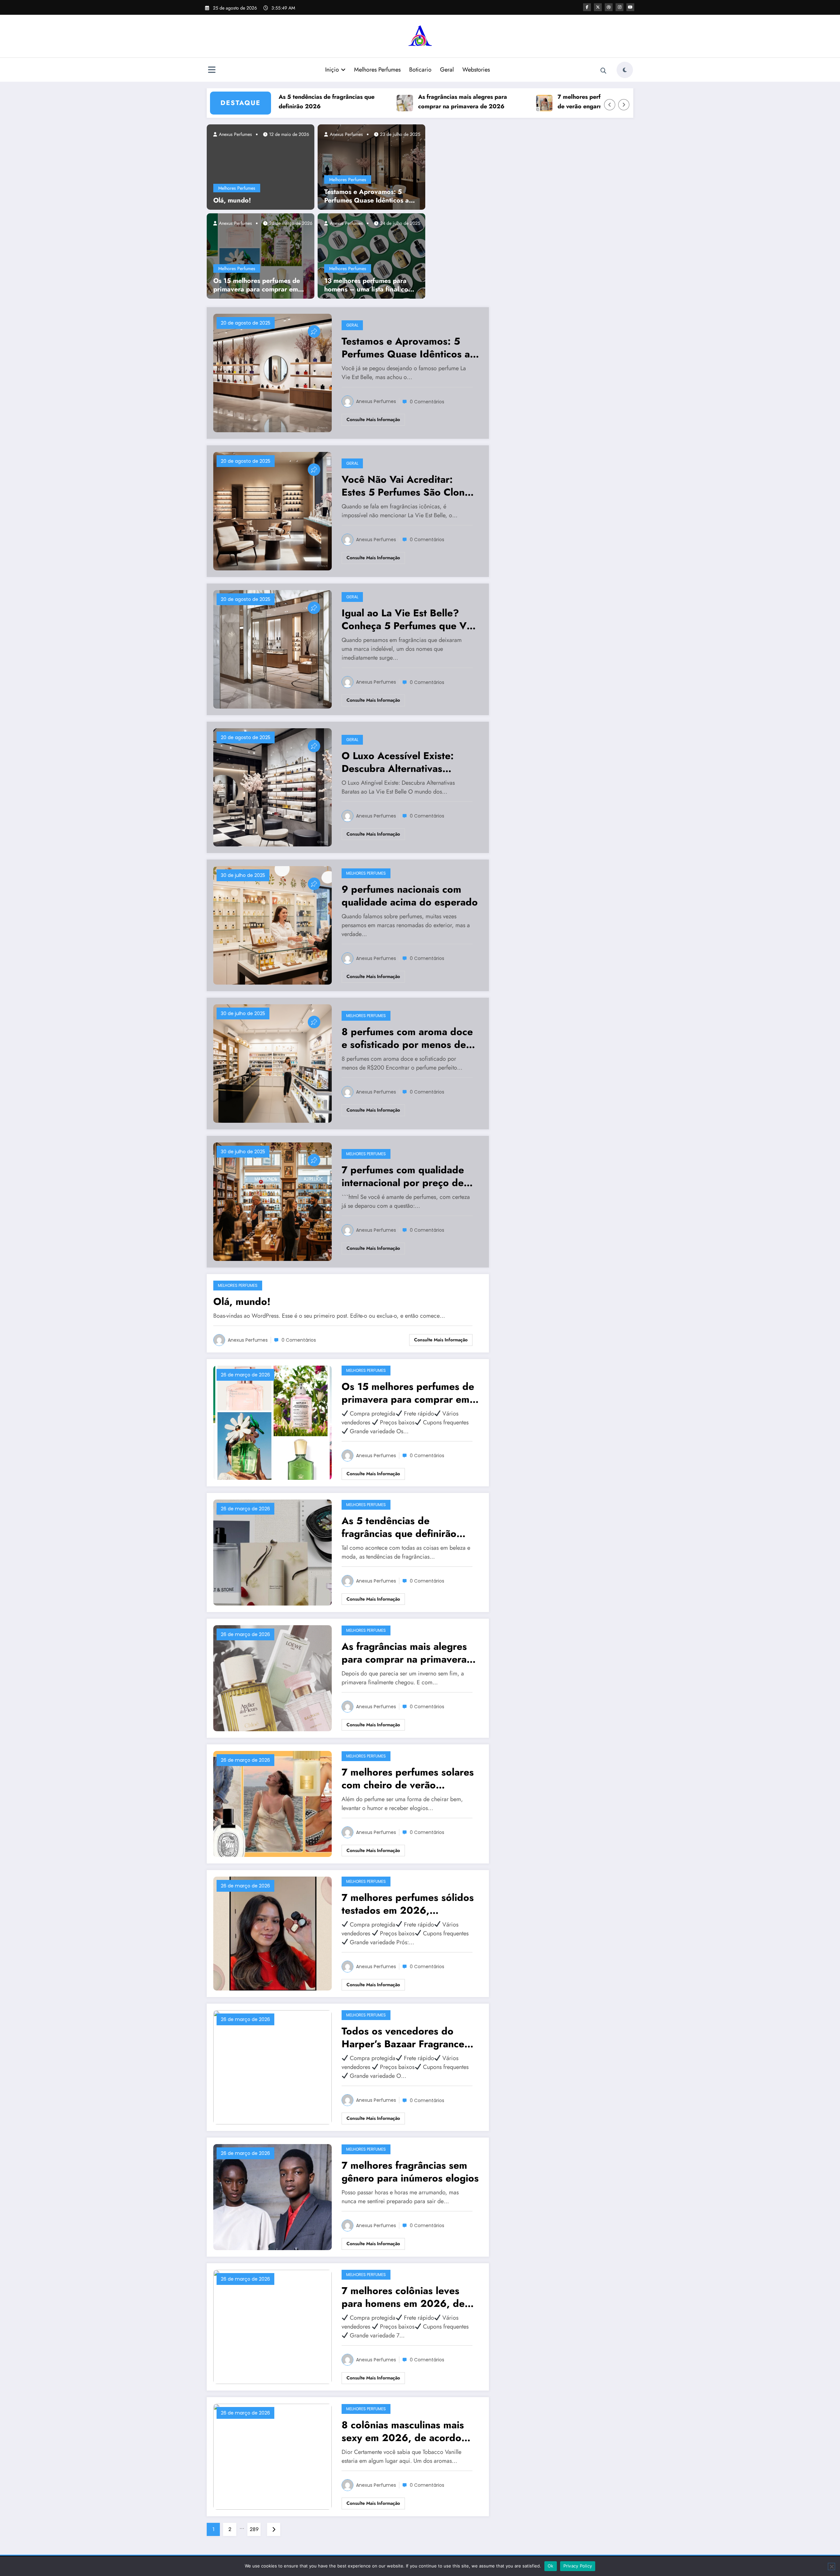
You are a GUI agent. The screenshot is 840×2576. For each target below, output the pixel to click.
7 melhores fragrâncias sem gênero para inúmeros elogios (410, 2172)
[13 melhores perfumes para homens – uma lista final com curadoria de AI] (371, 255)
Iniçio (332, 70)
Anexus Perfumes (235, 134)
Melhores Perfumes (377, 70)
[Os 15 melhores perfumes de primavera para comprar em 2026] (261, 255)
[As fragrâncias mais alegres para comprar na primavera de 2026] (273, 1678)
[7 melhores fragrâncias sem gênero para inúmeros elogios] (273, 2196)
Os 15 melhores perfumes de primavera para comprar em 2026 (257, 285)
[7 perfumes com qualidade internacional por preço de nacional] (273, 1201)
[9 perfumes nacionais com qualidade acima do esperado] (273, 925)
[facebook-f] (587, 7)
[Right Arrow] (624, 105)
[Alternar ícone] (212, 71)
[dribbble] (609, 7)
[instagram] (619, 7)
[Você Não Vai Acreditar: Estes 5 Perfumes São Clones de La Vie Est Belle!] (273, 511)
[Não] (831, 2566)
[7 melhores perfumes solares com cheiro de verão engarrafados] (273, 1803)
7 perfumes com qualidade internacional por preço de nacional (403, 1176)
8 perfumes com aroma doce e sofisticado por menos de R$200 (407, 1038)
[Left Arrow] (610, 105)
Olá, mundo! (232, 201)
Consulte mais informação (373, 419)
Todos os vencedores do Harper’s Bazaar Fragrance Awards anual (403, 2037)
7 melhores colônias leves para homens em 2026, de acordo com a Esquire (403, 2297)
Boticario (420, 70)
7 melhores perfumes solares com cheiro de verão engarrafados (530, 102)
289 (254, 2529)
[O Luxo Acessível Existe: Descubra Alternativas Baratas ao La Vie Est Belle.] (273, 787)
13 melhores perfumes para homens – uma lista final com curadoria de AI (369, 285)
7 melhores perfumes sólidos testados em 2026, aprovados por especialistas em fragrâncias (408, 1904)
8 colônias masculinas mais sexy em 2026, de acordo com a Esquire (403, 2431)
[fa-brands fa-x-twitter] (598, 7)
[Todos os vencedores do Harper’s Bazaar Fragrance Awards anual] (273, 2067)
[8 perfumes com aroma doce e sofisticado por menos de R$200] (273, 1063)
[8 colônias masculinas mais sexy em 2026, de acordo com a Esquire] (273, 2456)
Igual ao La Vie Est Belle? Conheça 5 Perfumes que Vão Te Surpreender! (410, 619)
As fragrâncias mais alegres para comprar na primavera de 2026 (380, 102)
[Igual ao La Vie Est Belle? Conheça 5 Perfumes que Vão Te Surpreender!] (273, 649)
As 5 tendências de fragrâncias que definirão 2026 (399, 1527)
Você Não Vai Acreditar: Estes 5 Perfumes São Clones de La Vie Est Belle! (408, 486)
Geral (447, 70)
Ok (551, 2566)
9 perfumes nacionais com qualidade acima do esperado (410, 896)
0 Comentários (427, 402)
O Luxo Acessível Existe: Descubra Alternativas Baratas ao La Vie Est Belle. (404, 762)
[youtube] (630, 7)
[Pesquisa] (603, 71)
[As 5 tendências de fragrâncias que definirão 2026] (273, 1552)
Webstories (476, 70)
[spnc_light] (625, 70)
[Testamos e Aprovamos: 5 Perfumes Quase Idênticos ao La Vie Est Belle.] (371, 166)
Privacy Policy (578, 2566)
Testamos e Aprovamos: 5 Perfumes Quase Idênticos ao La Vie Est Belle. (368, 196)
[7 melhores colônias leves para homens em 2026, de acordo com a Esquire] (273, 2326)
